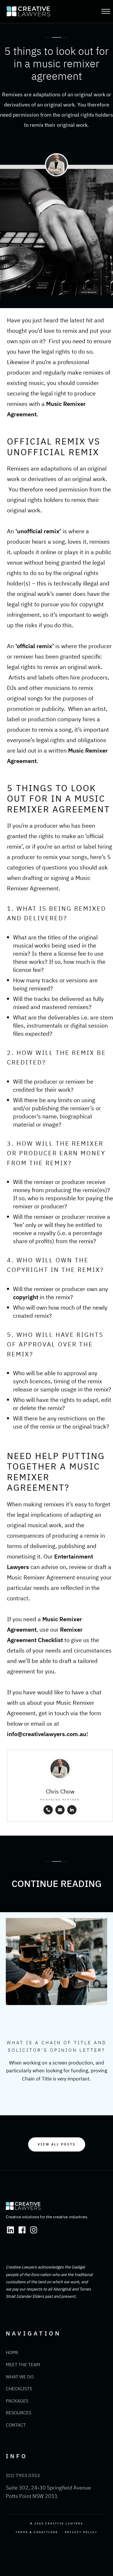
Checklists (19, 2389)
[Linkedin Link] (10, 2230)
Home (12, 2352)
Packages (17, 2401)
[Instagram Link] (34, 2230)
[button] (107, 11)
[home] (49, 11)
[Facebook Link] (22, 2230)
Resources (19, 2413)
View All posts (57, 2144)
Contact (16, 2425)
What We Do (20, 2377)
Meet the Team (23, 2365)
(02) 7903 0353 (23, 2475)
